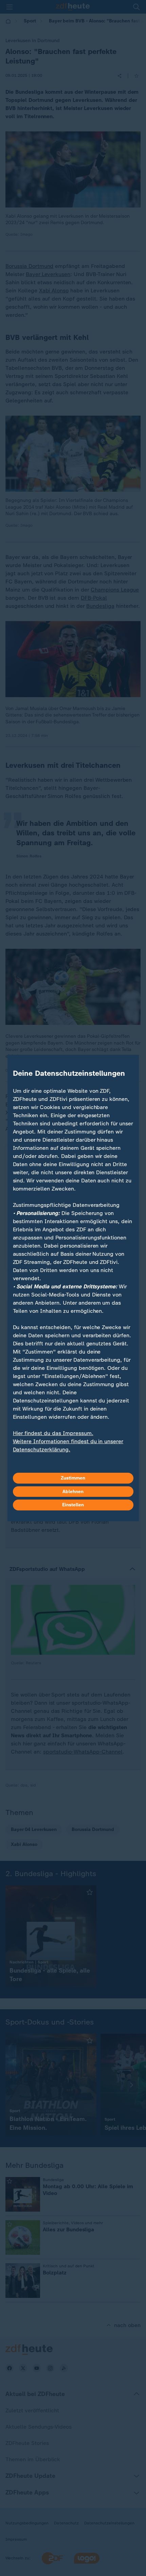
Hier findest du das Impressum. (53, 1433)
